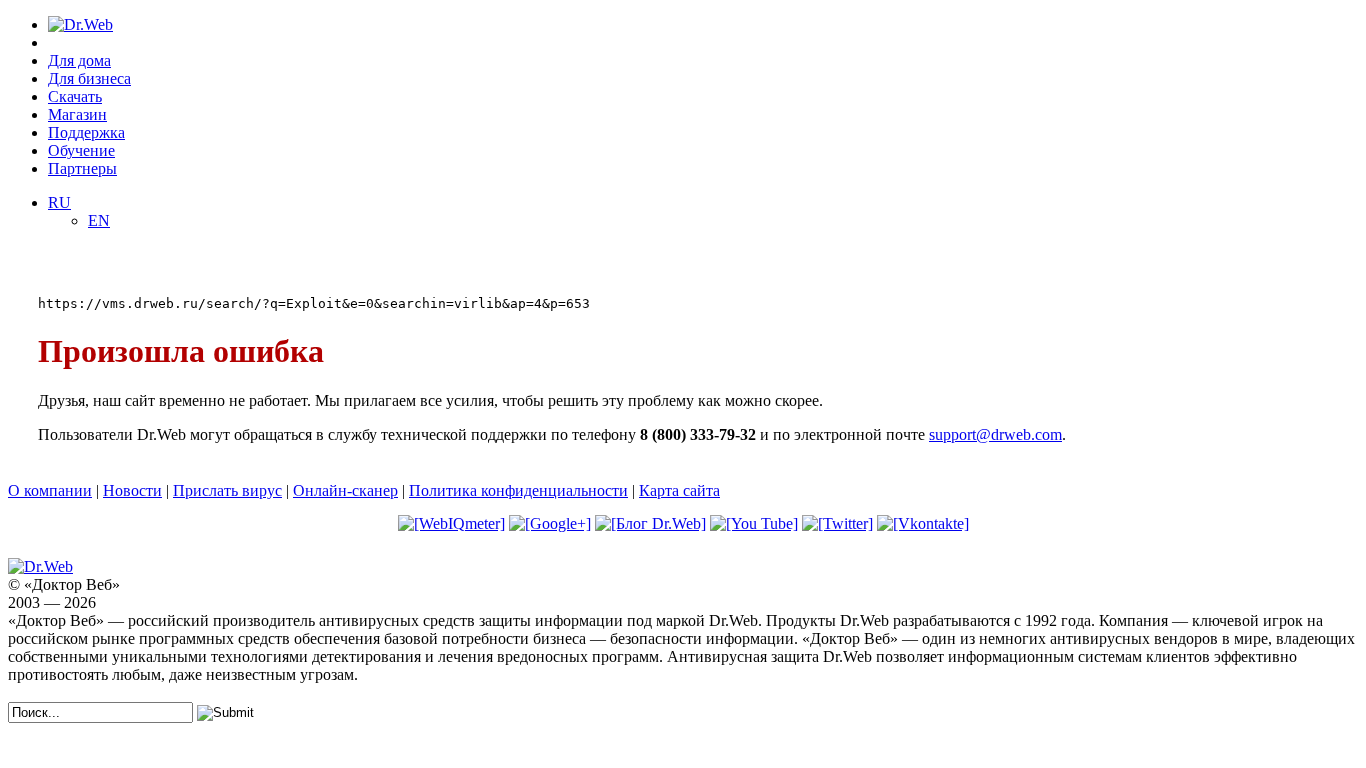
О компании (50, 490)
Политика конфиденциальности (518, 490)
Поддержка (86, 132)
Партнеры (82, 168)
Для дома (79, 60)
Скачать (75, 96)
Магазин (77, 114)
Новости (132, 490)
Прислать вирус (227, 490)
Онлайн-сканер (345, 490)
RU (59, 202)
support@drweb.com (995, 434)
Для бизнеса (89, 78)
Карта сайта (679, 490)
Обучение (81, 150)
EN (99, 220)
